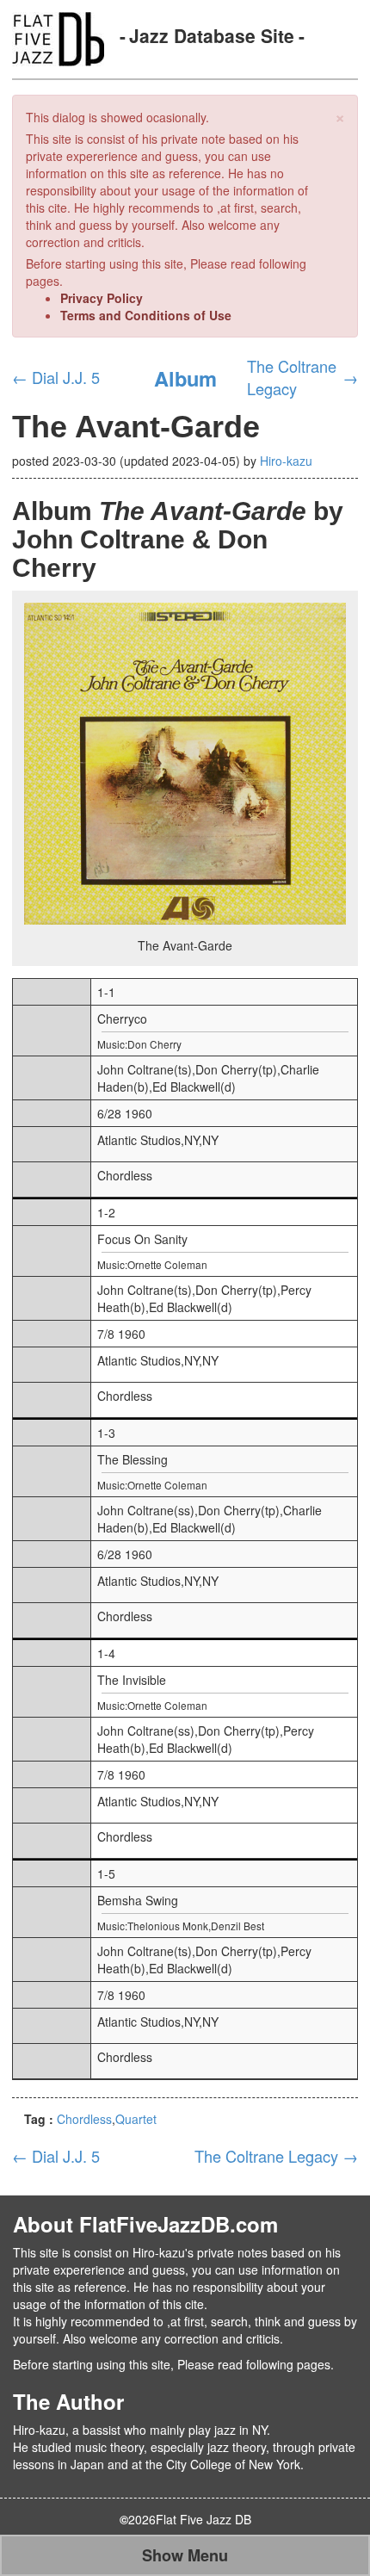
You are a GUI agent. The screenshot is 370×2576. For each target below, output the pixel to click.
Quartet (136, 2119)
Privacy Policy (102, 298)
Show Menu (185, 2555)
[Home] (58, 37)
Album (185, 378)
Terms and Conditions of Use (146, 315)
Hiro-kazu (286, 461)
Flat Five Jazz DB (203, 2519)
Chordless (84, 2119)
